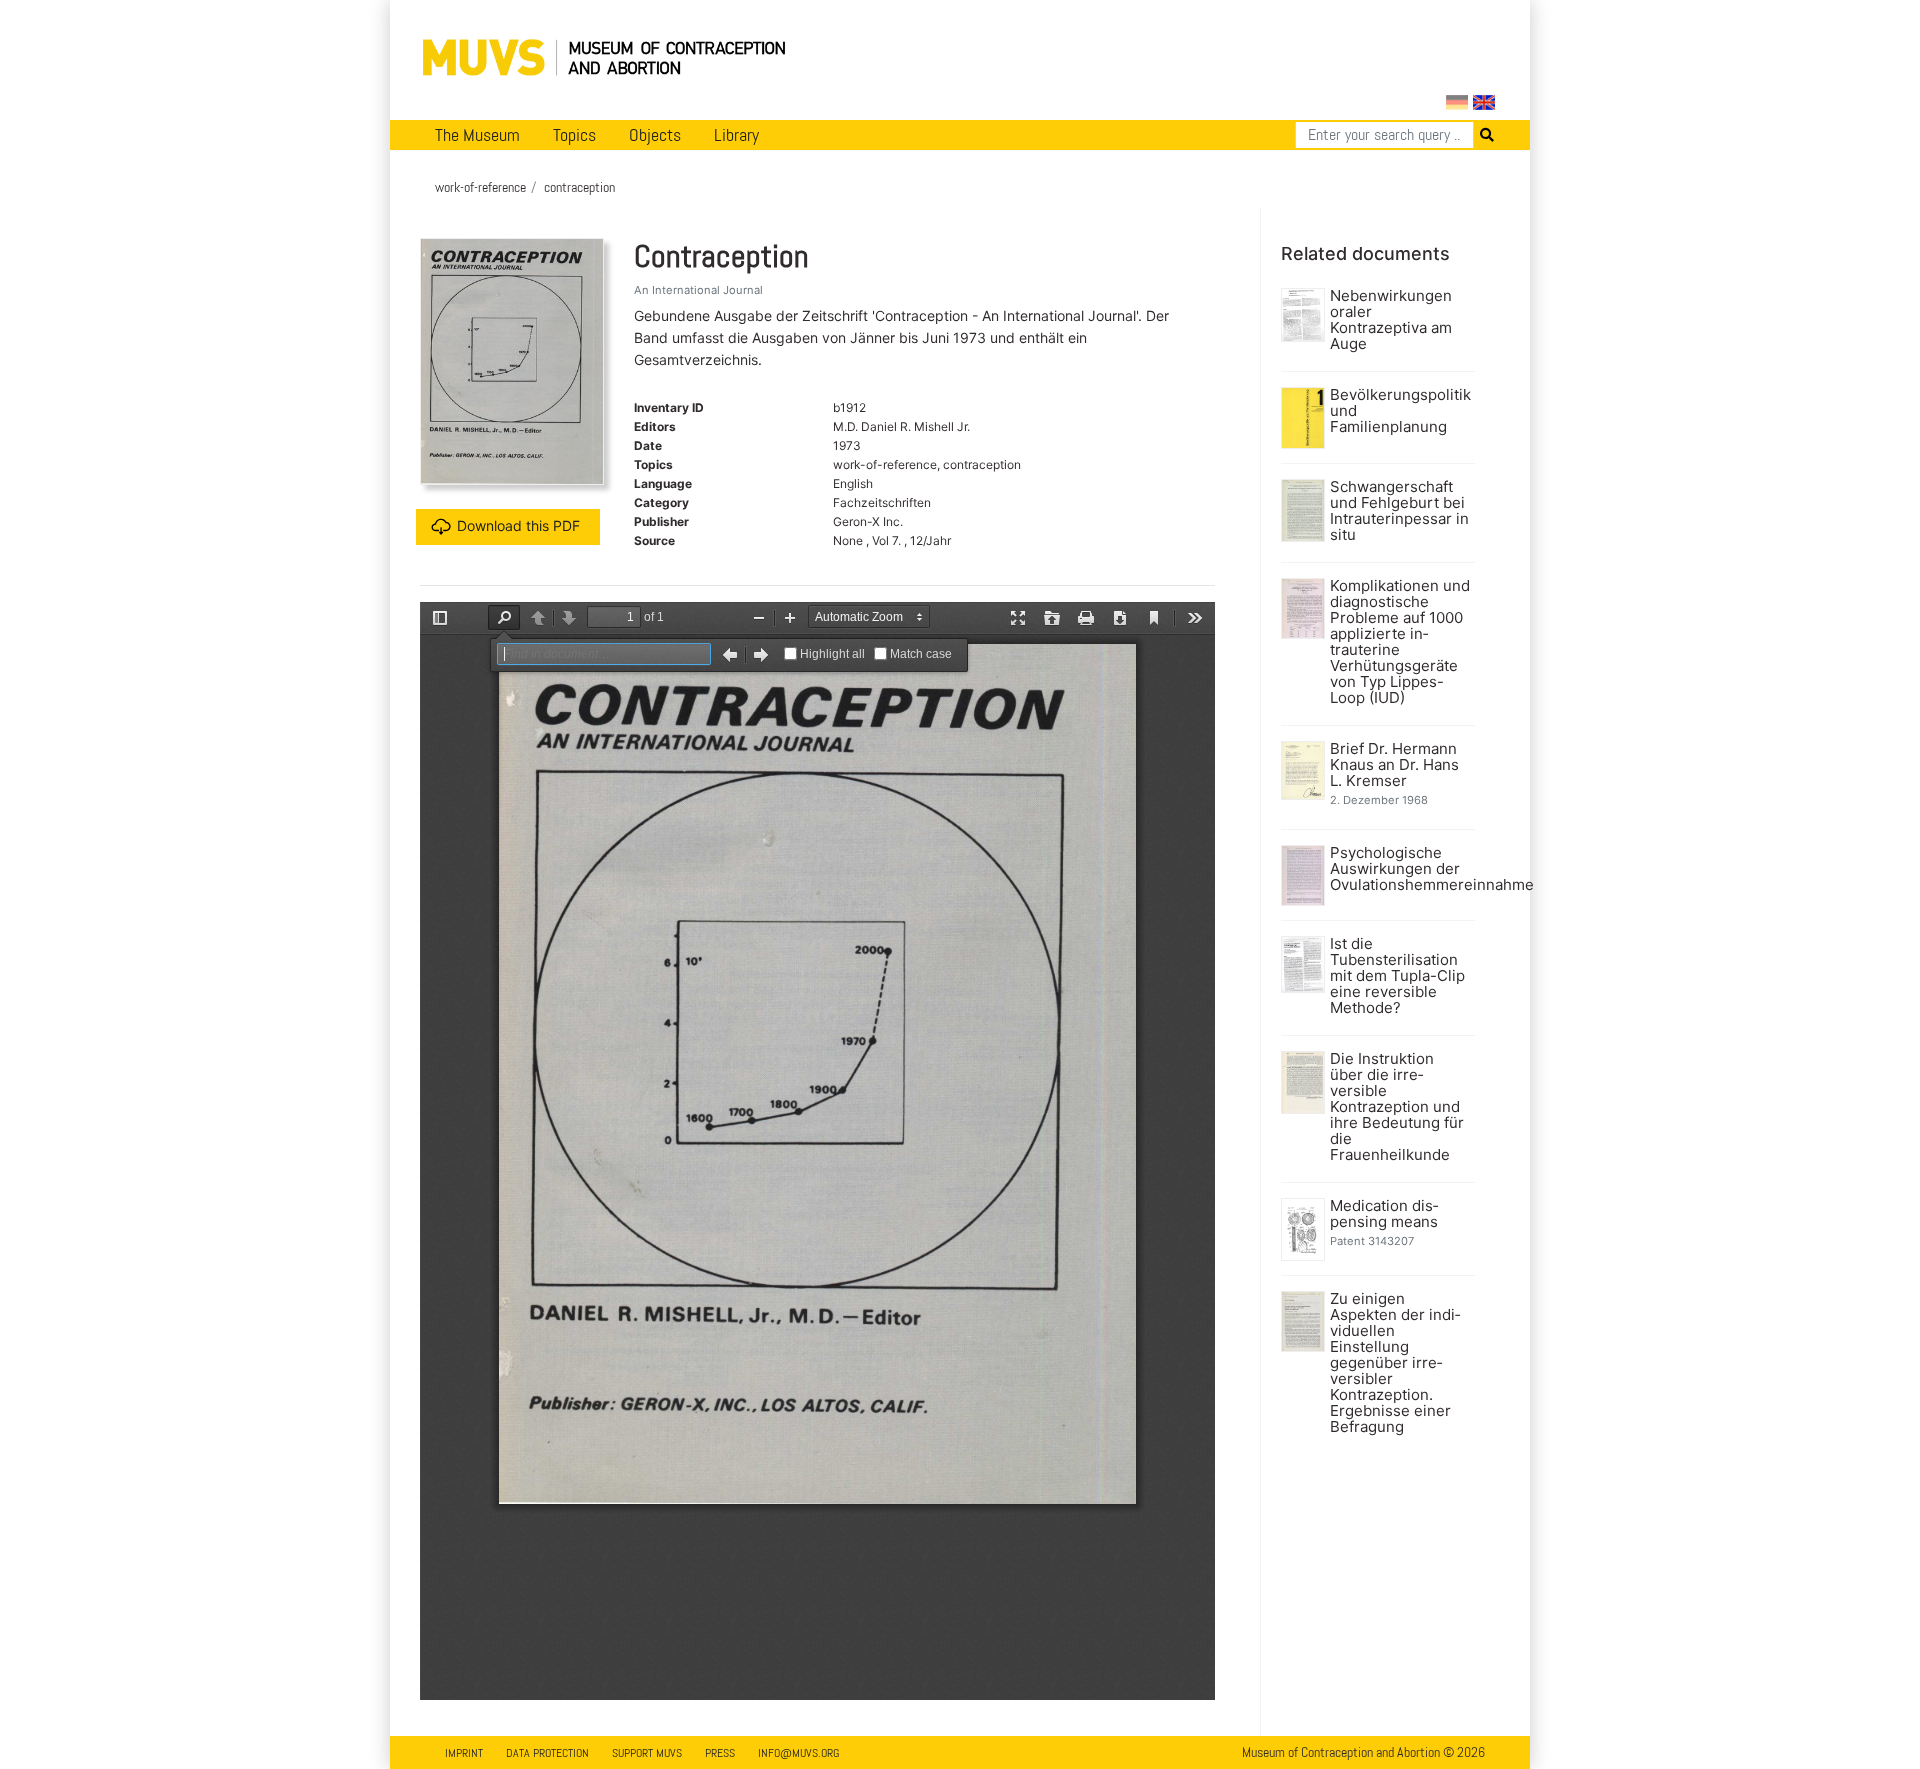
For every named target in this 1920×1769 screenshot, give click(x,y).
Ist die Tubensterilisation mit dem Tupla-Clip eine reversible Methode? (1397, 976)
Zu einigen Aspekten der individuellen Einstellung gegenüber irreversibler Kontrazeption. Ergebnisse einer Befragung (1395, 1363)
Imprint (464, 1753)
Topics (574, 135)
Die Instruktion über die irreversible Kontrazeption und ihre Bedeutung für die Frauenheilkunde (1397, 1107)
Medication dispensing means (1384, 1214)
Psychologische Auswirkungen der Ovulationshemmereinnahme (1400, 869)
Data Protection (547, 1753)
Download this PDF (518, 525)
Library (736, 135)
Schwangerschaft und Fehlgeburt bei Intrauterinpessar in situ (1399, 511)
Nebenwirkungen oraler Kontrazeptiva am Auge (1391, 320)
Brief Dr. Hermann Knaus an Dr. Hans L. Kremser (1394, 765)
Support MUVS (647, 1753)
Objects (655, 135)
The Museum (477, 135)
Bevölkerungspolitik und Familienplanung (1400, 411)
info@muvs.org (798, 1753)
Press (720, 1753)
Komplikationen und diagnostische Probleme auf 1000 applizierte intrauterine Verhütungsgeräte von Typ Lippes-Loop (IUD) (1400, 642)
